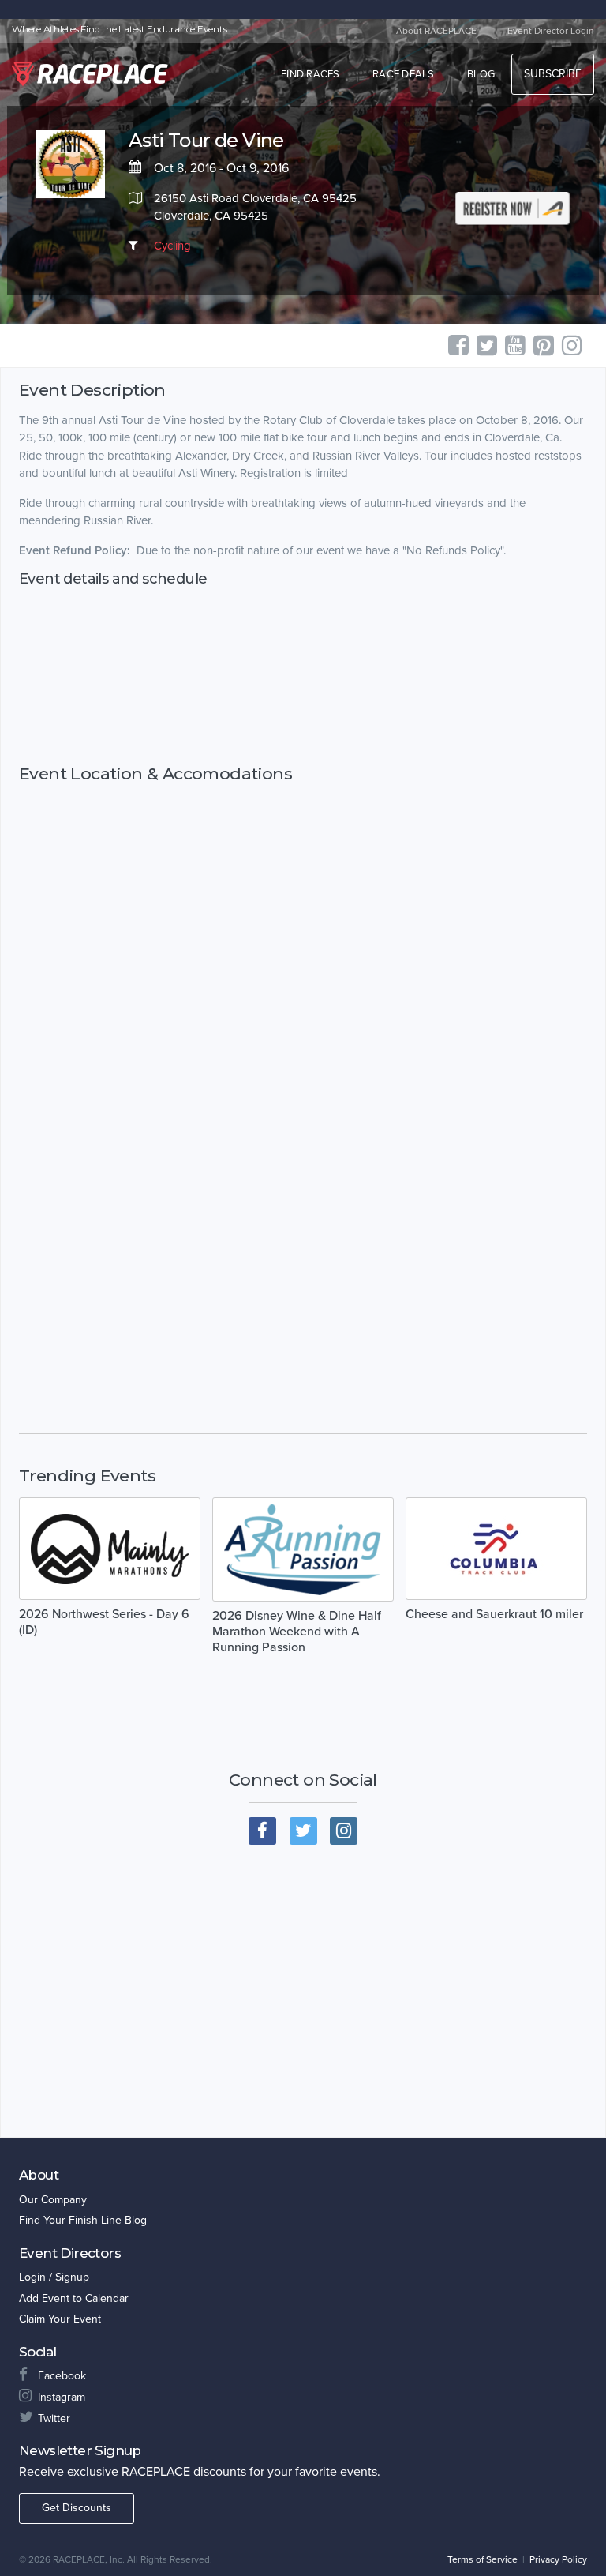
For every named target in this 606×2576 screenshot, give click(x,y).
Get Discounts (77, 2508)
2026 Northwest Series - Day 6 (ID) (104, 1622)
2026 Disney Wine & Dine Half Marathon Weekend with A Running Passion (297, 1632)
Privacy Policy (558, 2559)
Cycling (172, 246)
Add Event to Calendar (74, 2298)
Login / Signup (54, 2277)
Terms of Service (483, 2559)
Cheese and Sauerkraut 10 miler (494, 1614)
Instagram (62, 2397)
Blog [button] (481, 74)
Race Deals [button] (404, 74)
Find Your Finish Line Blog (83, 2220)
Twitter (54, 2418)
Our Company (53, 2200)
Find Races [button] (310, 74)
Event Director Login (551, 31)
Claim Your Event (60, 2319)
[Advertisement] (303, 676)
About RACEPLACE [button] (436, 31)
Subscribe (553, 74)
